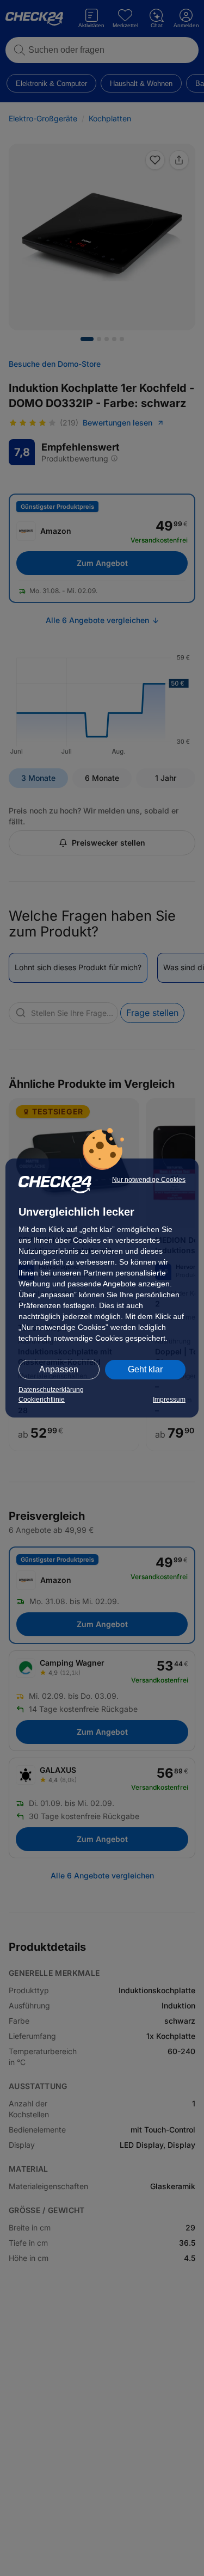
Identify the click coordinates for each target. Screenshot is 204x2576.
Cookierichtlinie (42, 1400)
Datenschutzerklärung (51, 1390)
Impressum (169, 1400)
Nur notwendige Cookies (149, 1180)
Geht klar (145, 1369)
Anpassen (59, 1369)
